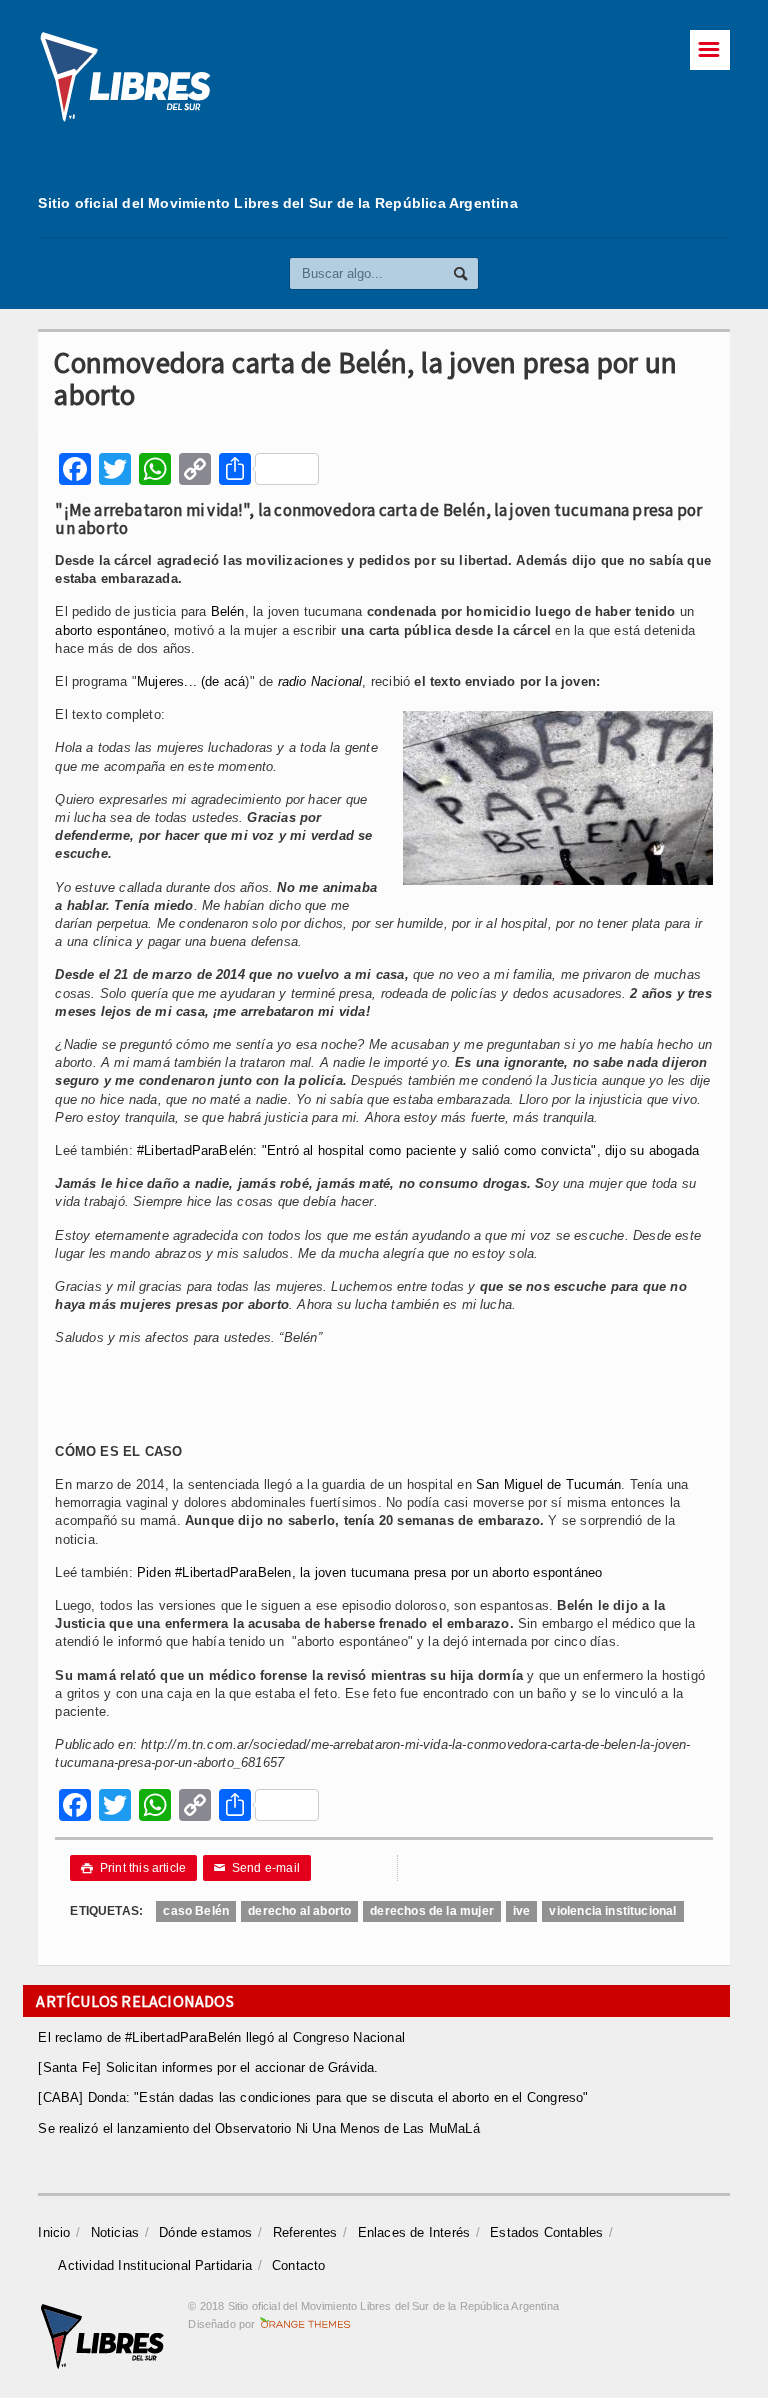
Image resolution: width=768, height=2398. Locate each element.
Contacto (299, 2265)
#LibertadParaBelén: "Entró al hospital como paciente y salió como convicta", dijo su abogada (418, 1150)
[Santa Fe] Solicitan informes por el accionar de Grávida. (208, 2067)
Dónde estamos (206, 2232)
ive (522, 1911)
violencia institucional (612, 1911)
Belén (228, 611)
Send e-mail (257, 1868)
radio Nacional (320, 681)
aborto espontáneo (110, 630)
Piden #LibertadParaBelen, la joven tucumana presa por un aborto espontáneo (369, 1572)
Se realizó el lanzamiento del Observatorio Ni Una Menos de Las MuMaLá (258, 2128)
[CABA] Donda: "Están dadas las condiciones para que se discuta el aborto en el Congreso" (313, 2097)
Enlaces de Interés (414, 2232)
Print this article (133, 1868)
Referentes (305, 2232)
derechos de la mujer (432, 1911)
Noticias (115, 2232)
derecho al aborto (299, 1911)
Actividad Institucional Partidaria (155, 2265)
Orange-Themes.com (305, 2324)
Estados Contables (546, 2232)
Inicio (54, 2232)
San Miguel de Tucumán (548, 1484)
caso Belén (196, 1911)
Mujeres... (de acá (191, 681)
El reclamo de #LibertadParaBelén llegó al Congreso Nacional (221, 2037)
